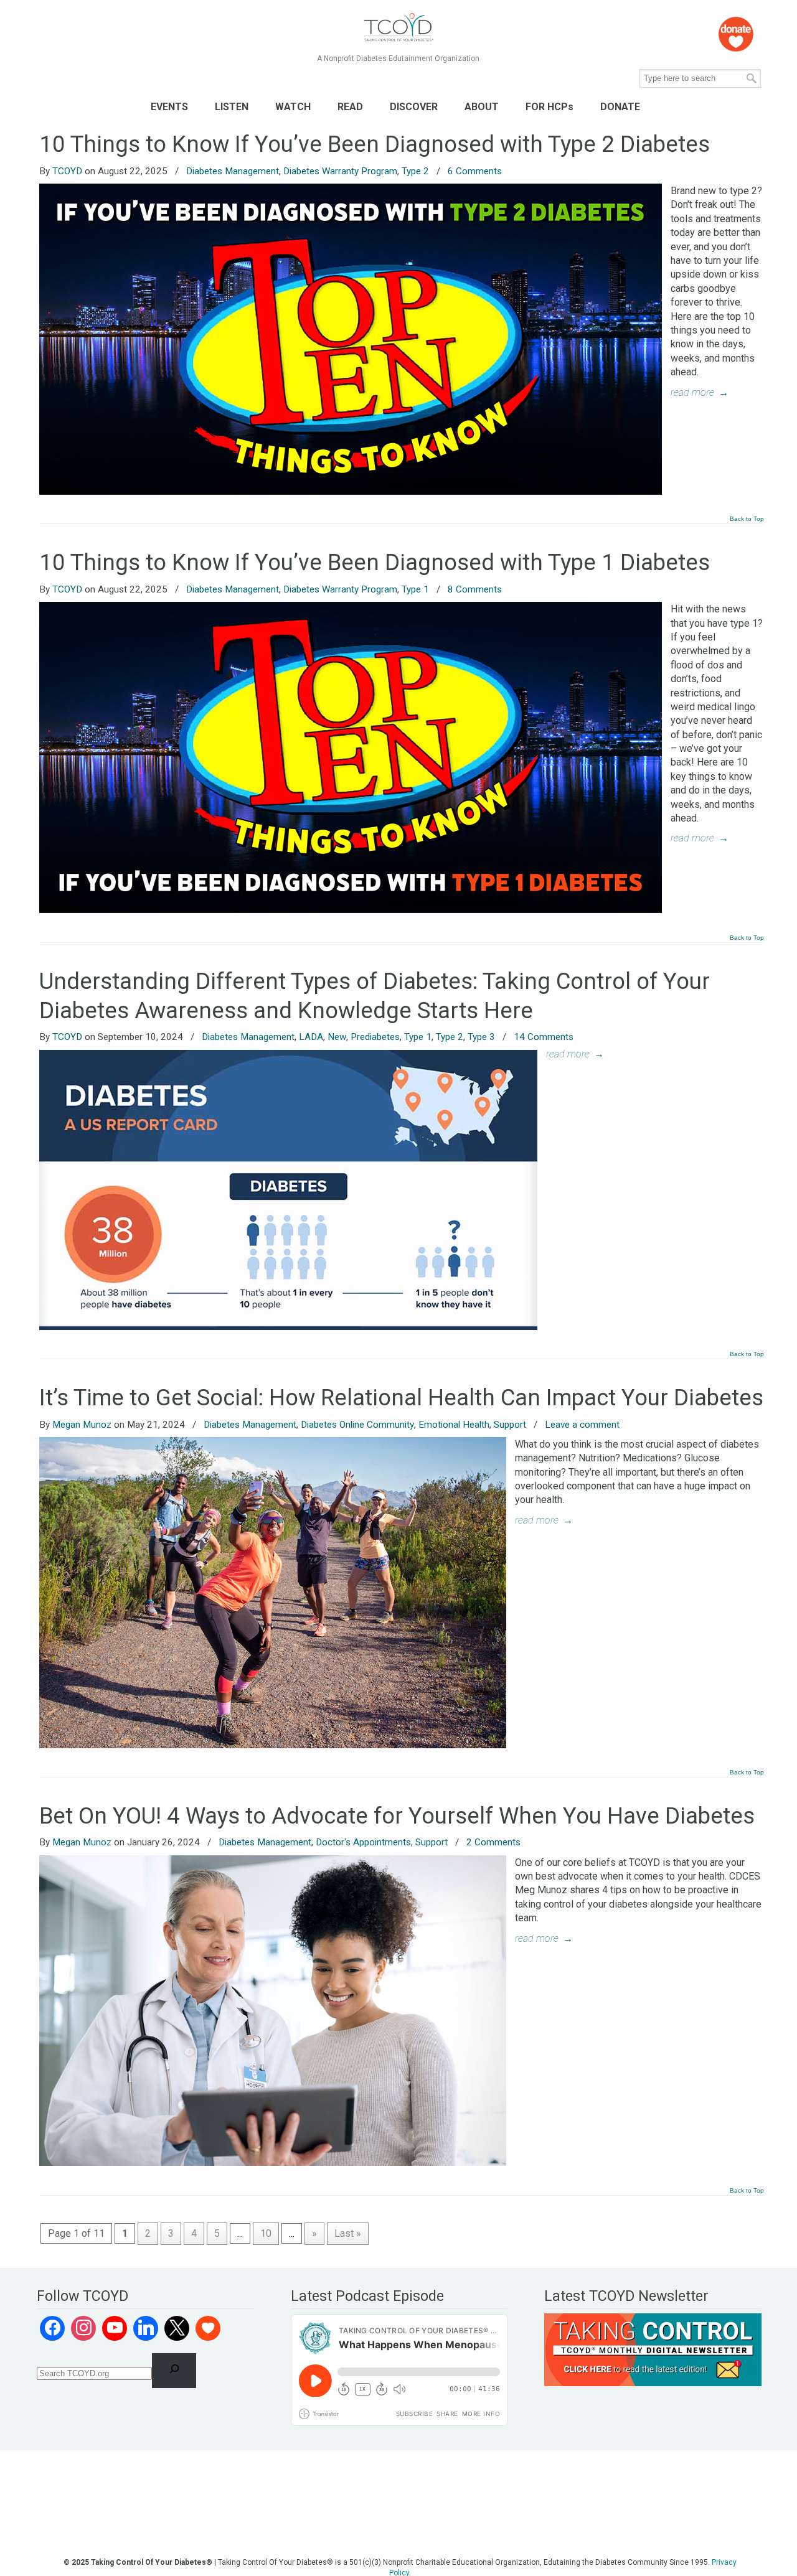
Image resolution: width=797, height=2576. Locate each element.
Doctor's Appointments (363, 1842)
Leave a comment (582, 1425)
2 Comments (493, 1842)
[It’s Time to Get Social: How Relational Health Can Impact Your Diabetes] (273, 1745)
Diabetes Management (233, 171)
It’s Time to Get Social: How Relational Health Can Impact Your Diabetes (401, 1398)
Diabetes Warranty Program (340, 171)
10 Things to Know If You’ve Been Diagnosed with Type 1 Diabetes (375, 562)
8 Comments (475, 589)
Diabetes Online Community (357, 1425)
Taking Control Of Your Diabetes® (398, 28)
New (337, 1037)
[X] (177, 2328)
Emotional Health (454, 1425)
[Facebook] (52, 2328)
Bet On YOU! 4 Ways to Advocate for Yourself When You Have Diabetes (397, 1816)
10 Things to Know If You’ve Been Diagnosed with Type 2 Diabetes (375, 144)
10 (266, 2233)
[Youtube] (115, 2328)
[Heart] (208, 2328)
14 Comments (544, 1037)
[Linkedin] (146, 2328)
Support (510, 1425)
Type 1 (415, 589)
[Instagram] (83, 2328)
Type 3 (481, 1037)
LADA (311, 1037)
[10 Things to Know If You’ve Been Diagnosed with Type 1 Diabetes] (351, 910)
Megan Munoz (82, 1425)
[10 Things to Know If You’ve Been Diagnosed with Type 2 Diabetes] (351, 491)
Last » (348, 2233)
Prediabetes (375, 1037)
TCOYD (67, 171)
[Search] (174, 2371)
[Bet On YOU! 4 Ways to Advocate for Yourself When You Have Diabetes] (273, 2162)
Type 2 (415, 171)
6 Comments (475, 171)
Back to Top (747, 519)
